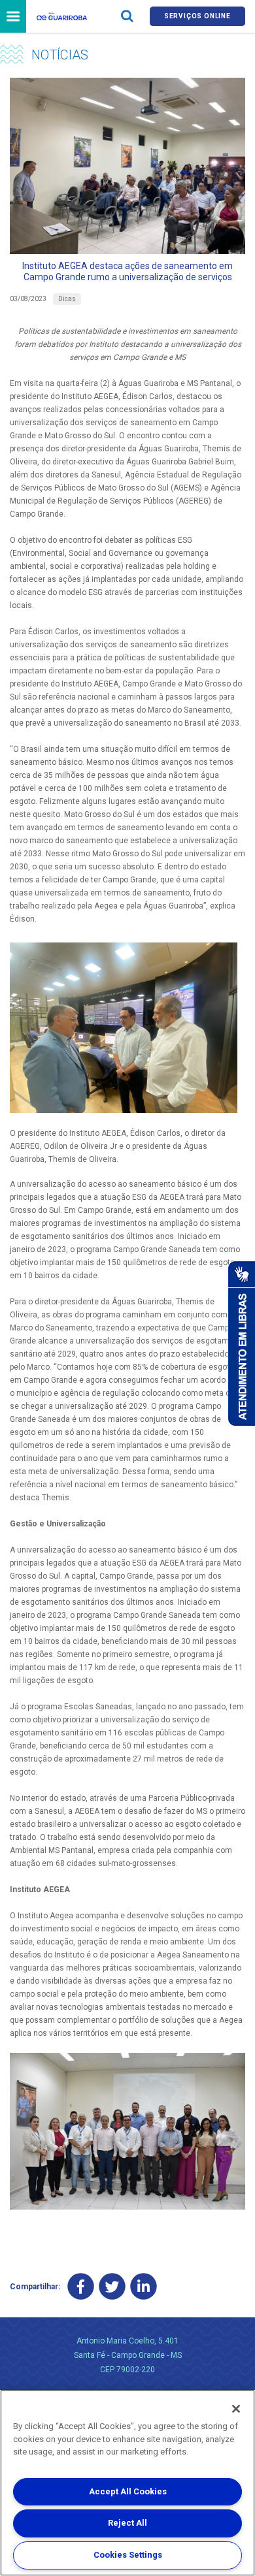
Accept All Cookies (128, 2491)
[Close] (236, 2409)
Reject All (127, 2523)
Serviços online (197, 16)
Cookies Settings (128, 2555)
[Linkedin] (144, 2286)
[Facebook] (81, 2286)
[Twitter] (112, 2286)
